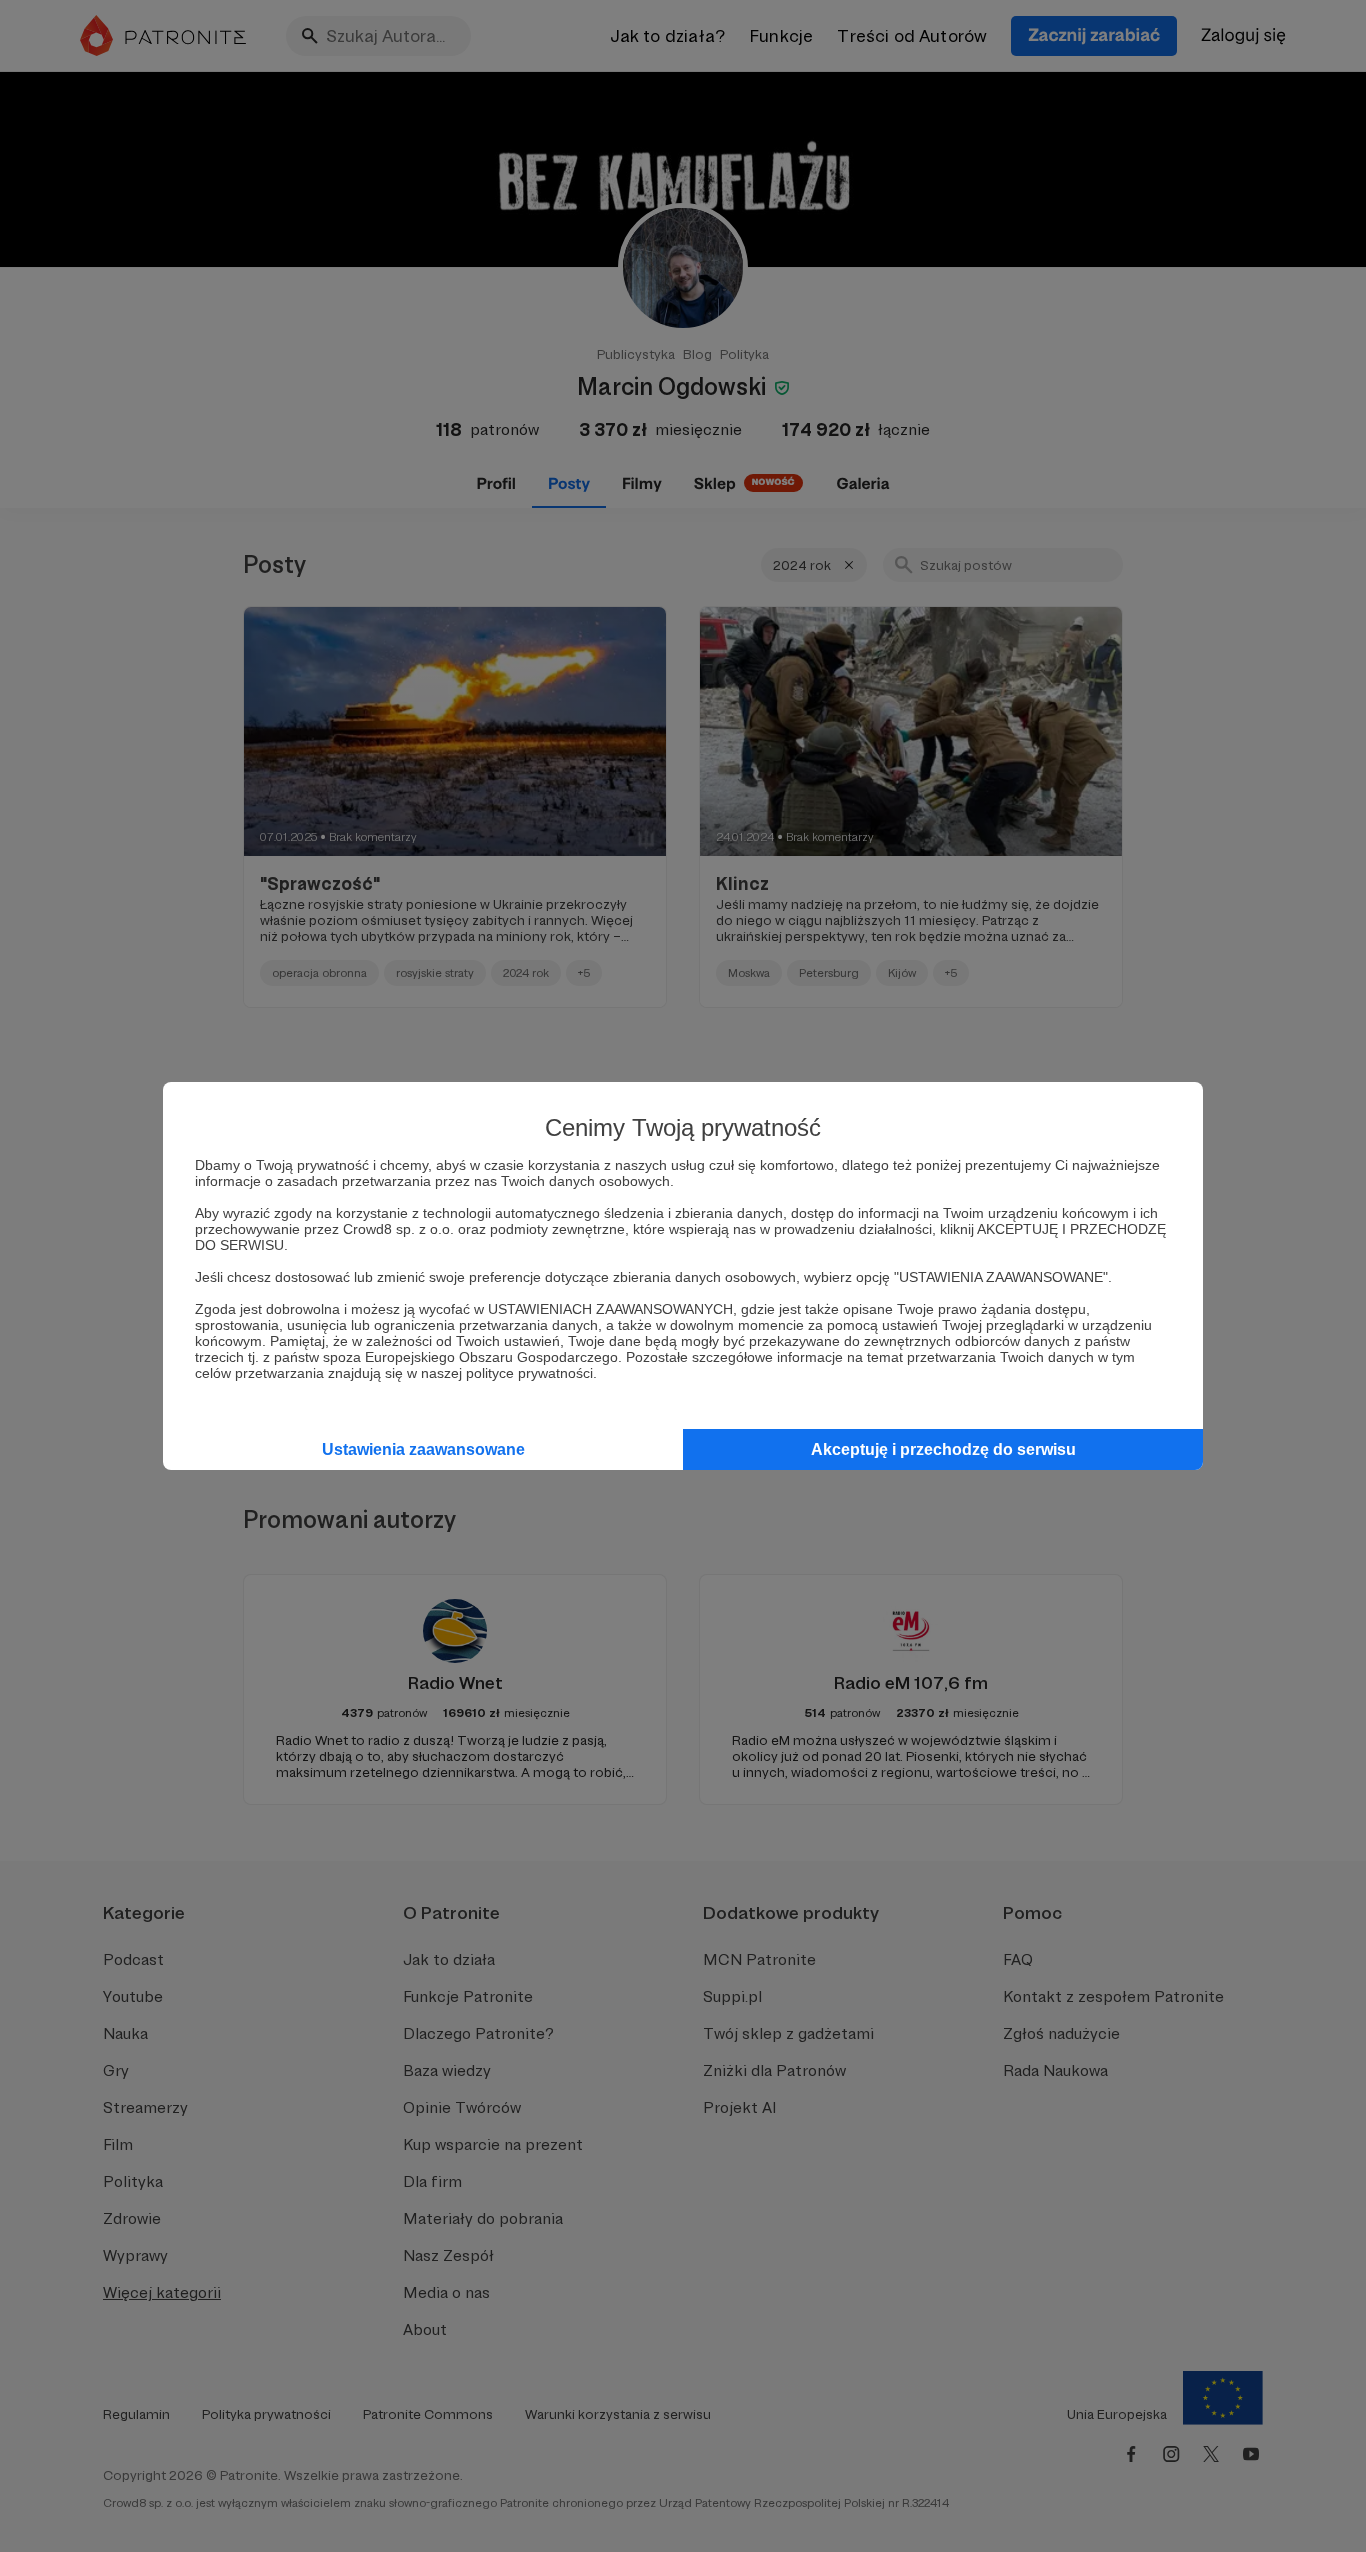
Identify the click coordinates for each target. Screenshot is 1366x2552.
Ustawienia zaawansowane (423, 1449)
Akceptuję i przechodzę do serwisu (943, 1449)
